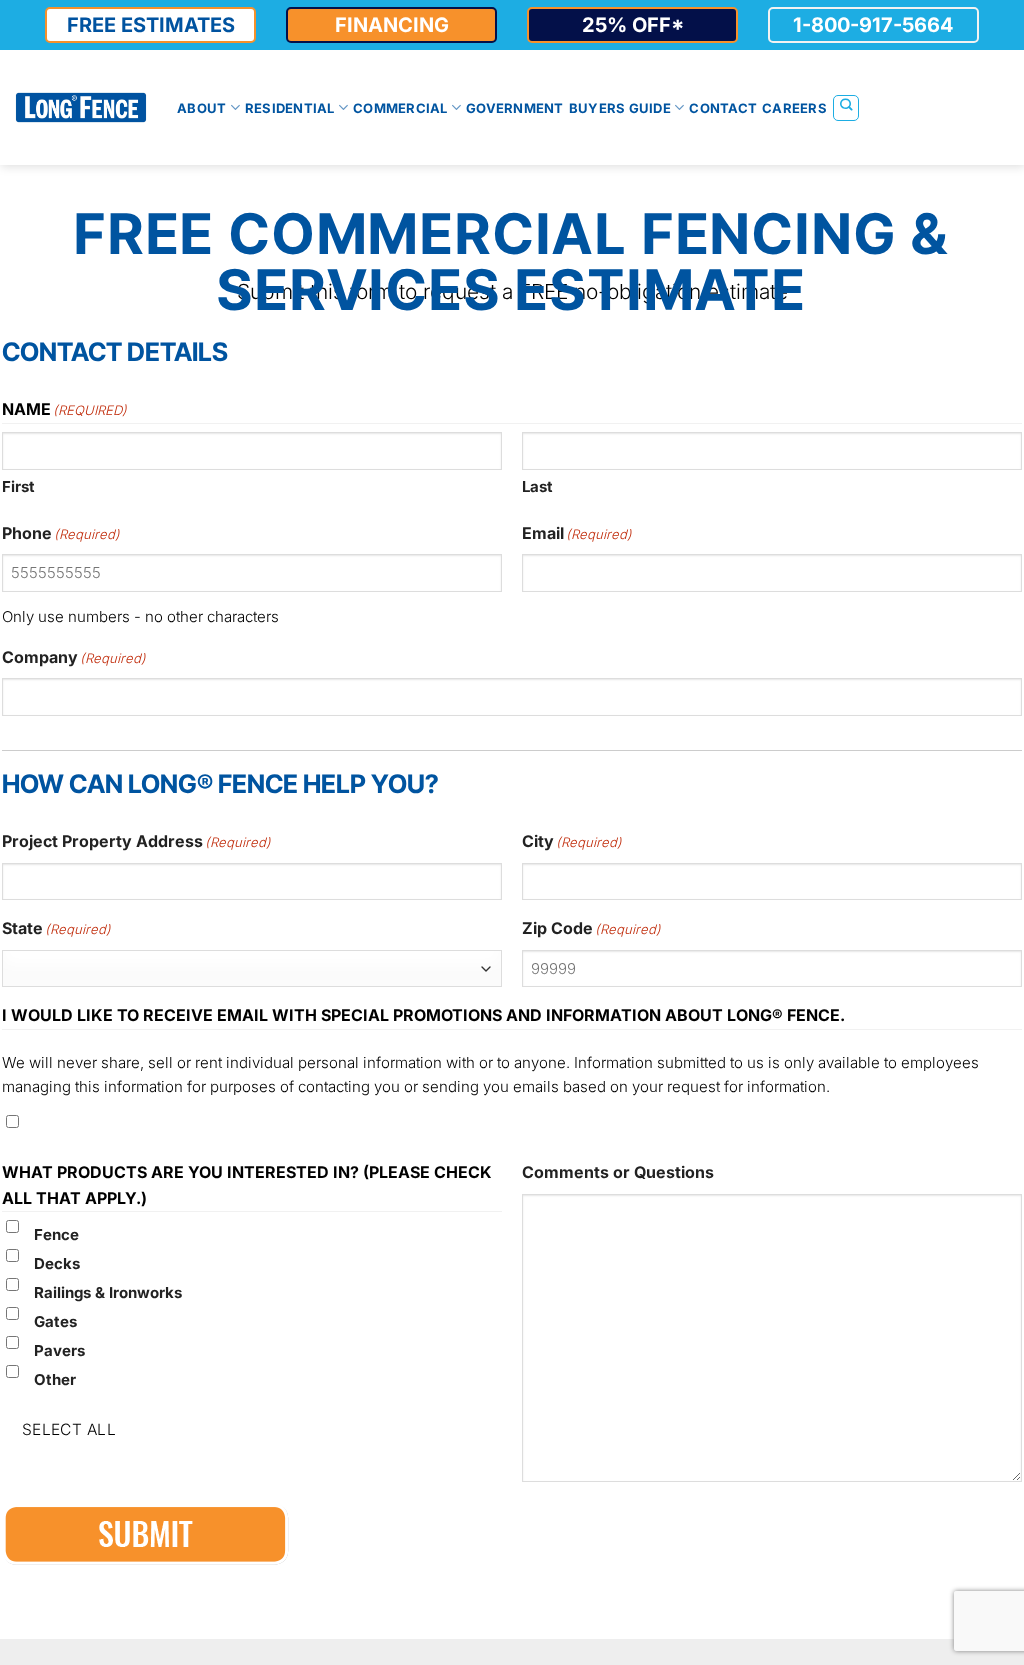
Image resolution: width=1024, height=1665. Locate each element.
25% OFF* (633, 25)
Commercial (400, 108)
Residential (290, 108)
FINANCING (392, 25)
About (201, 108)
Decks (57, 1263)
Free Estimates (151, 25)
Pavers (59, 1350)
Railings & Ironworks (108, 1292)
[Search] (846, 108)
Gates (55, 1321)
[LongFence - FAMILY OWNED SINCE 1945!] (81, 107)
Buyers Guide (620, 108)
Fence (56, 1234)
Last (537, 486)
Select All (69, 1429)
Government (515, 108)
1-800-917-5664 (873, 25)
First (18, 486)
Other (55, 1379)
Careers (794, 108)
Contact (723, 108)
